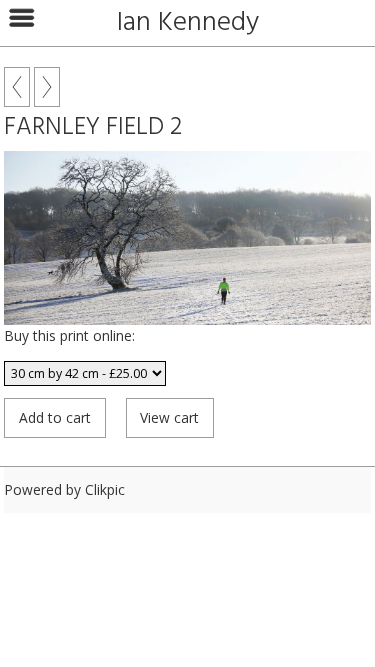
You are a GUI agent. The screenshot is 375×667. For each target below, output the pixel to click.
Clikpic (105, 489)
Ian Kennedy (188, 23)
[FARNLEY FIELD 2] (187, 238)
